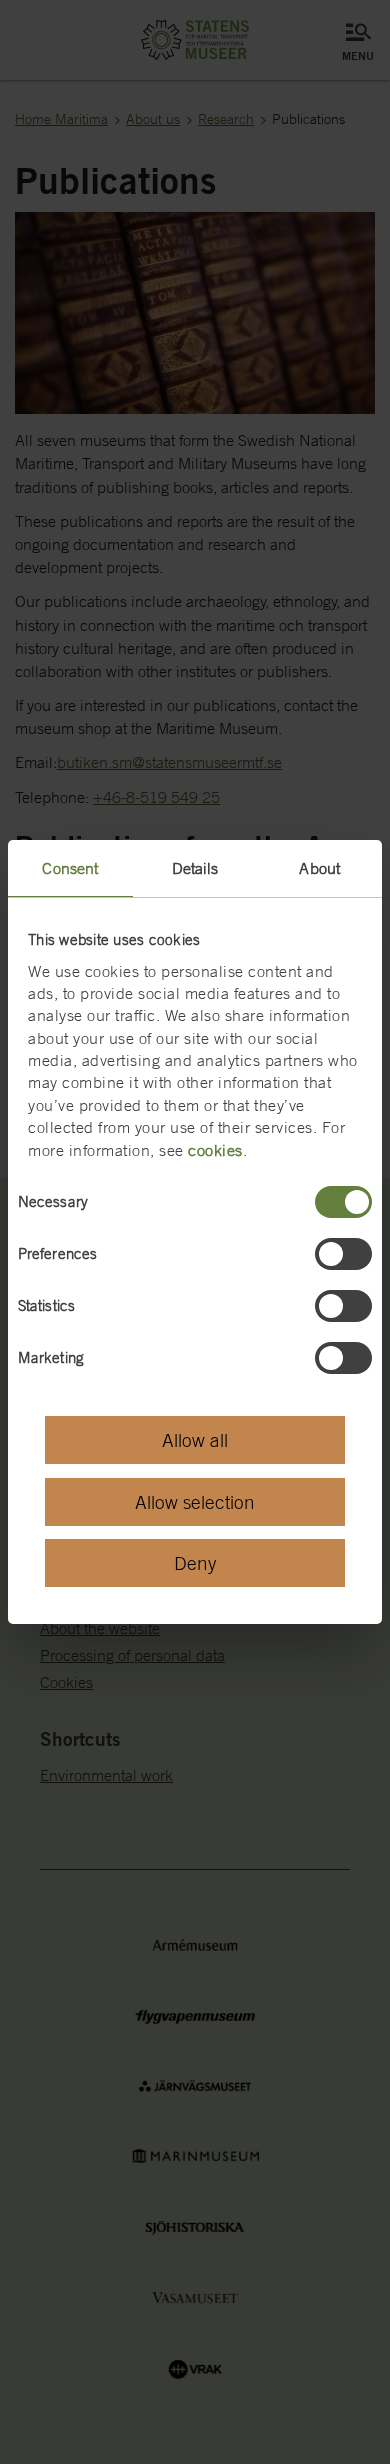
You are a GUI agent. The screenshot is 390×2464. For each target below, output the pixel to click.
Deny (195, 1562)
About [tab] (319, 868)
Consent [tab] (70, 868)
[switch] (343, 1254)
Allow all (195, 1439)
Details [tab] (195, 868)
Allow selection (195, 1501)
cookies (215, 1150)
